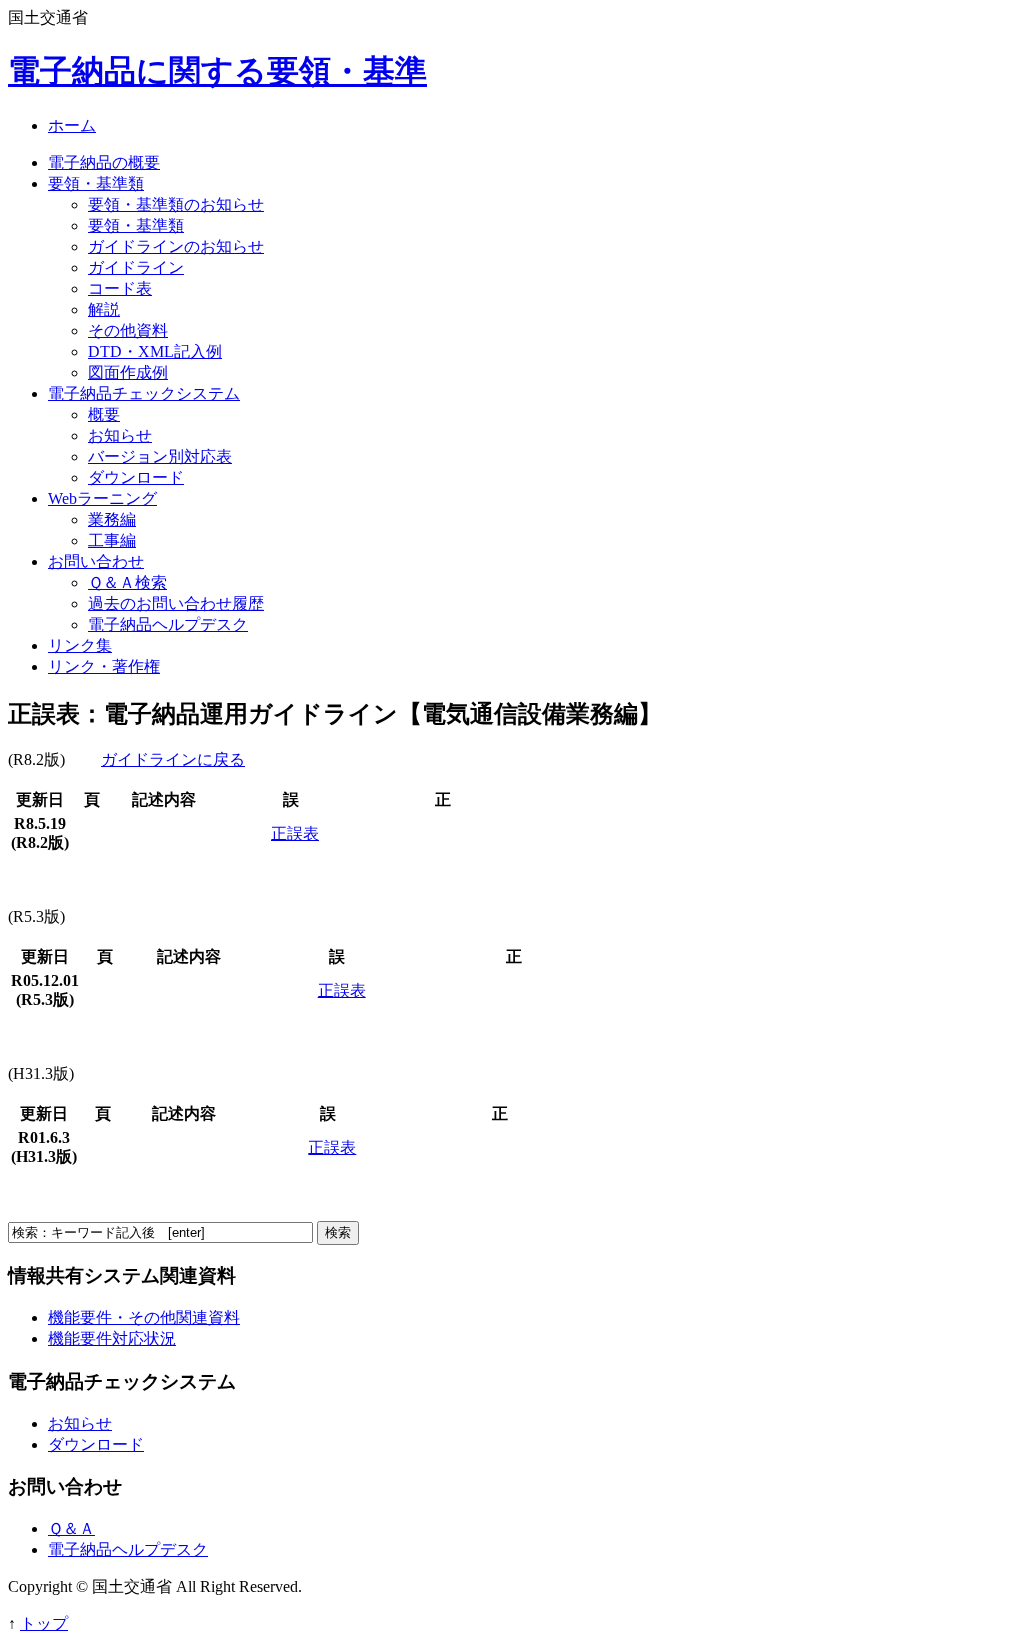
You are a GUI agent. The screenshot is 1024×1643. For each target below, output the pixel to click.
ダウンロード (136, 477)
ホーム (72, 125)
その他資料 (128, 330)
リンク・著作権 (104, 666)
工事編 (112, 540)
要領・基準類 (96, 183)
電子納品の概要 (104, 162)
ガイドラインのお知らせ (176, 246)
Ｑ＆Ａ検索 (127, 582)
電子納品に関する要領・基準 (217, 71)
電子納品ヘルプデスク (168, 624)
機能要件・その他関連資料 (144, 1317)
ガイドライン (136, 267)
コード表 (120, 288)
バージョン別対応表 (160, 456)
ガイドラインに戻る (173, 759)
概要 (104, 414)
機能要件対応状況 (112, 1338)
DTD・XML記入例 (155, 351)
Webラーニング (102, 498)
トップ (44, 1623)
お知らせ (120, 435)
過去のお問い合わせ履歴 (176, 603)
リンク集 (80, 645)
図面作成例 (128, 372)
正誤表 (295, 833)
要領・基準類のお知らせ (176, 204)
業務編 (112, 519)
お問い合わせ (96, 561)
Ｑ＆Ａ (71, 1528)
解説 (104, 309)
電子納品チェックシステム (144, 393)
